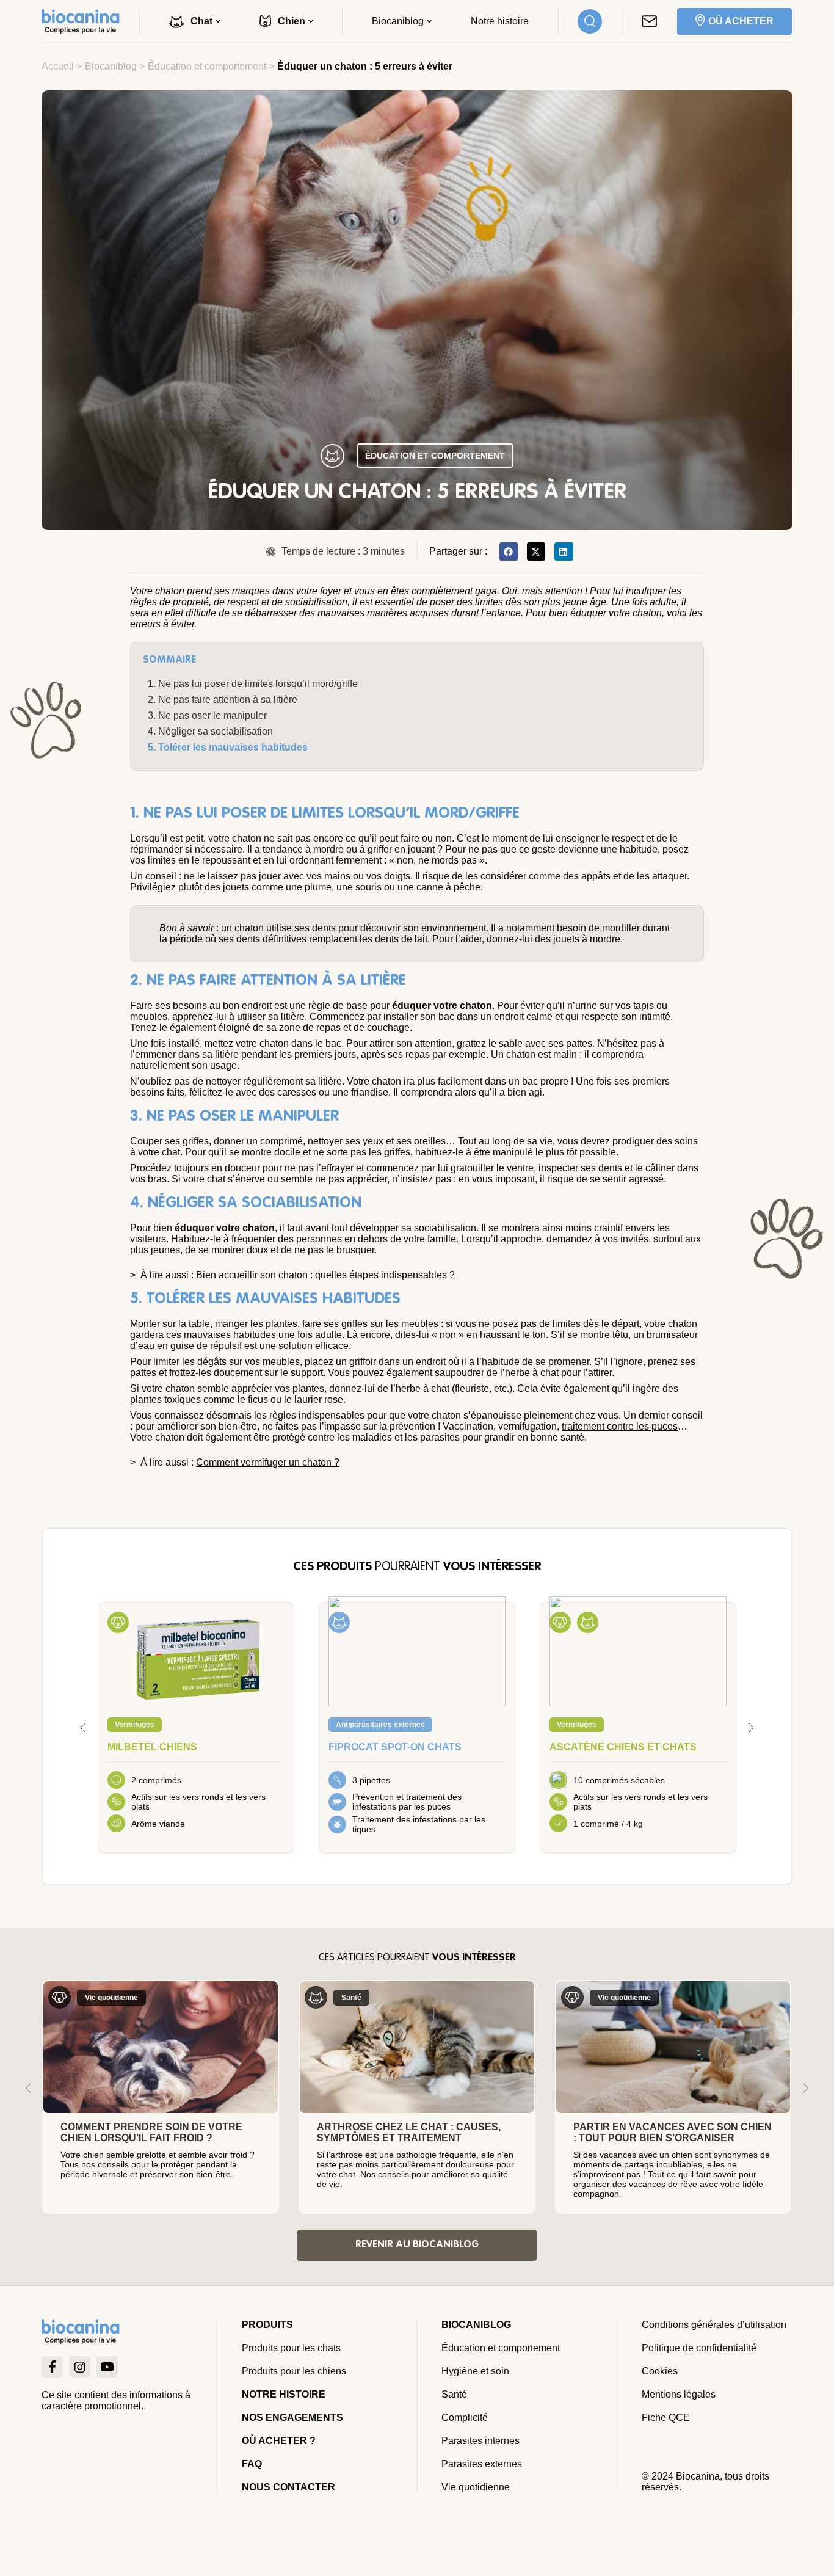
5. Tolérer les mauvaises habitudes (228, 747)
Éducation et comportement (207, 66)
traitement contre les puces (620, 1426)
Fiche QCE (666, 2418)
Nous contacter (288, 2487)
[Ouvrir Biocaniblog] (429, 21)
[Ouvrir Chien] (311, 21)
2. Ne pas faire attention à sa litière (223, 700)
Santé (454, 2394)
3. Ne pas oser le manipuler (207, 715)
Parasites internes (480, 2441)
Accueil (58, 66)
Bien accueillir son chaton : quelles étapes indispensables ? (325, 1275)
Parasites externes (482, 2464)
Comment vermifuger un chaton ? (268, 1462)
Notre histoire (284, 2394)
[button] (509, 551)
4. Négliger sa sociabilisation (210, 731)
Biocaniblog (111, 66)
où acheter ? (279, 2441)
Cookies (660, 2371)
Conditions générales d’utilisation (714, 2325)
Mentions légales (679, 2394)
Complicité (465, 2418)
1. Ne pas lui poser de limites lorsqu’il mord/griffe (253, 684)
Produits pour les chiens (294, 2371)
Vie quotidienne (476, 2487)
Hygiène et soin (475, 2371)
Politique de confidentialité (699, 2348)
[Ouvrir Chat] (218, 21)
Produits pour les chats (291, 2348)
